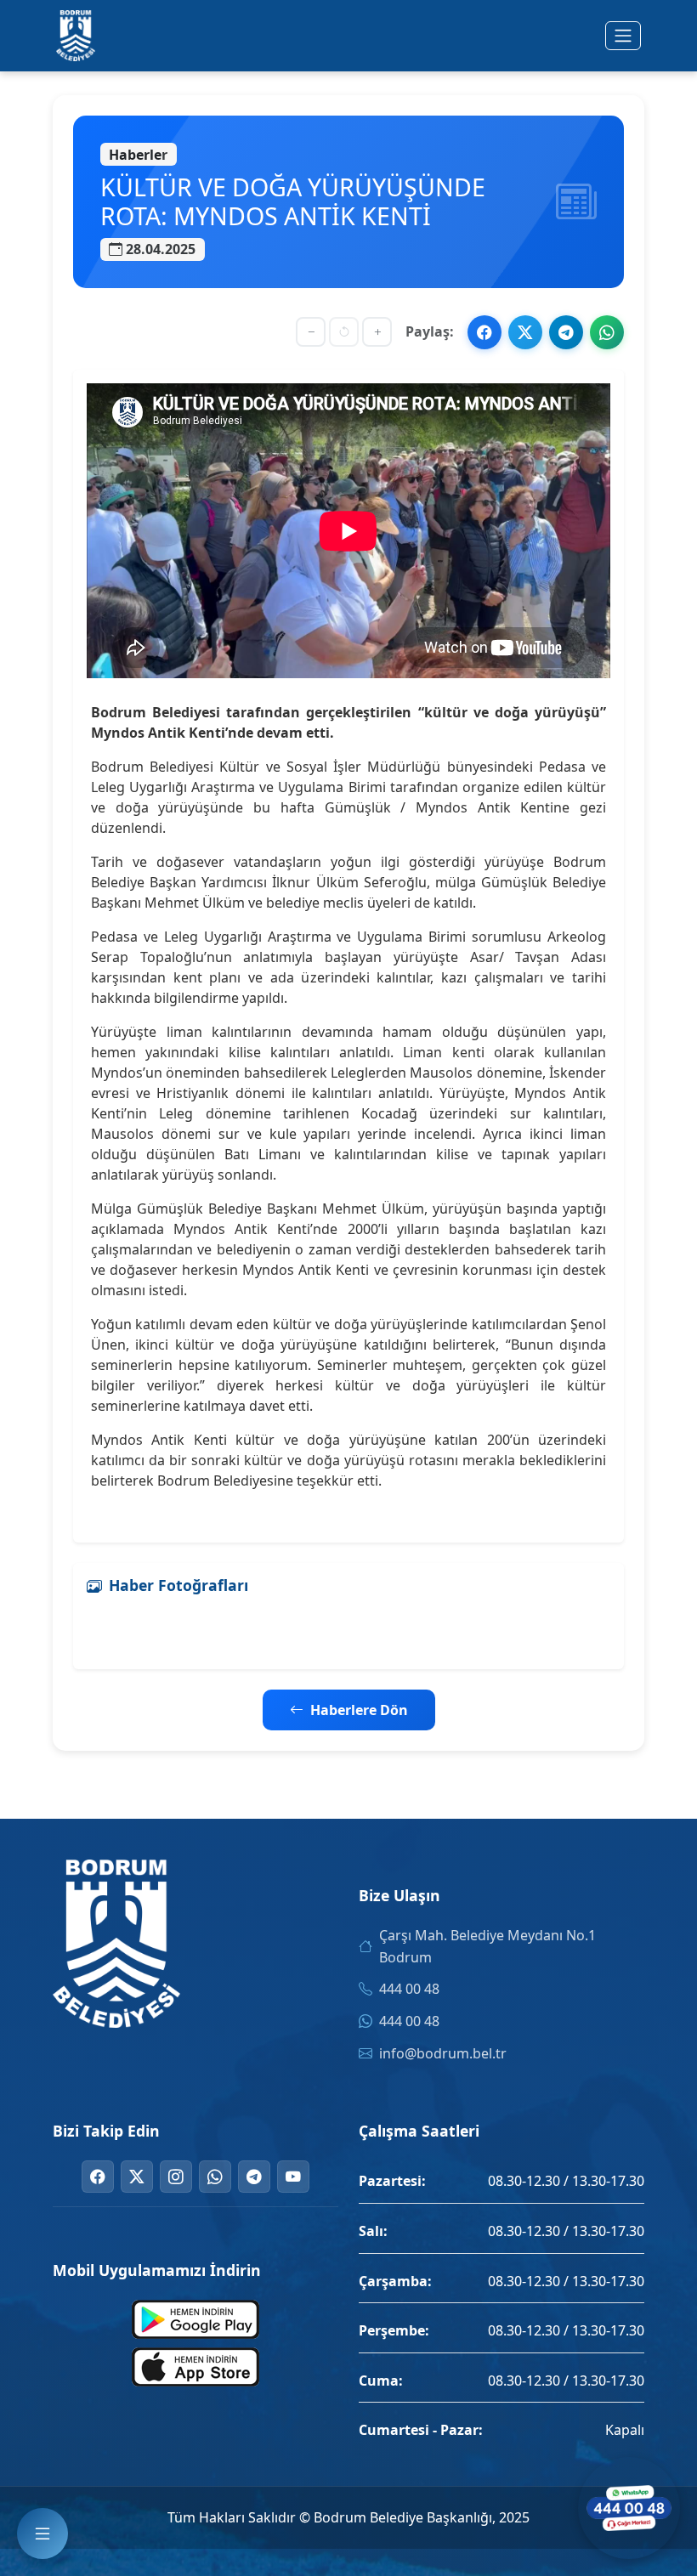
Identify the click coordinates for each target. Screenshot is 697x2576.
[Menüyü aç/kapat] (623, 36)
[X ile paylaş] (525, 332)
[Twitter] (137, 2177)
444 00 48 (409, 1989)
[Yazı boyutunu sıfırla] (344, 332)
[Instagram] (176, 2177)
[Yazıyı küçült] (311, 332)
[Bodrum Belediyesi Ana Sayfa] (76, 36)
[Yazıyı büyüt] (377, 332)
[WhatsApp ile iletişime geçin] (629, 2508)
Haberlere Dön (359, 1710)
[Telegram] (254, 2177)
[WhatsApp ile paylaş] (607, 332)
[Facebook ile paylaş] (484, 332)
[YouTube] (293, 2177)
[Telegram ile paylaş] (566, 332)
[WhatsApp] (215, 2177)
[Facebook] (98, 2177)
